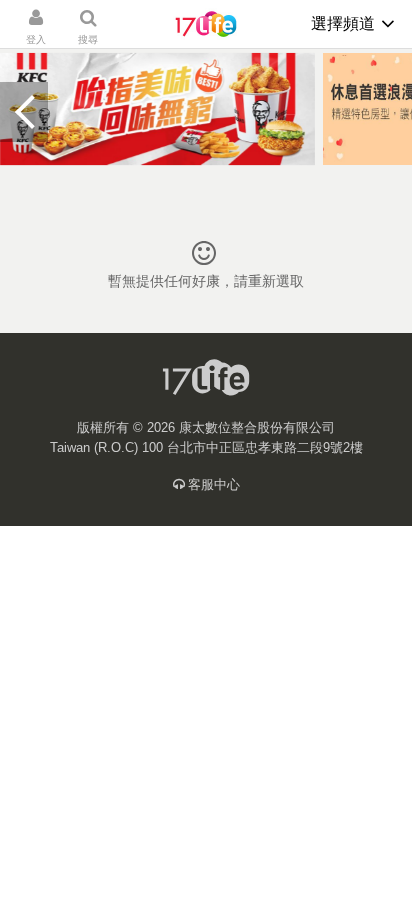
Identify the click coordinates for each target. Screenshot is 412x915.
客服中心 (214, 484)
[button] (24, 112)
